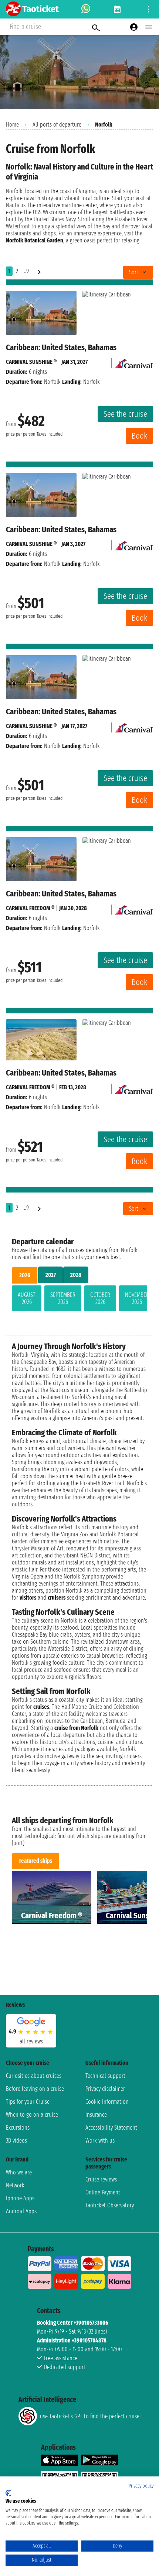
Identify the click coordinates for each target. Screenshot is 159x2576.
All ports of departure (57, 125)
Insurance (96, 2115)
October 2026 (100, 1298)
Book (139, 436)
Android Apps (21, 2211)
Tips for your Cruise (28, 2102)
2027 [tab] (51, 1275)
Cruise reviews (101, 2179)
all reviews (31, 2041)
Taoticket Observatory (110, 2205)
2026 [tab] (25, 1275)
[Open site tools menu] (149, 9)
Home (12, 125)
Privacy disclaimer (105, 2089)
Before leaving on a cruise (35, 2089)
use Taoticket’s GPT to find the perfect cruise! (90, 2416)
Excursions (18, 2128)
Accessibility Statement (111, 2128)
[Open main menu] (149, 27)
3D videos (16, 2141)
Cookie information (107, 2102)
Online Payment (103, 2192)
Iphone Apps (20, 2198)
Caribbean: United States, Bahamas (61, 347)
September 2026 (63, 1298)
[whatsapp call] (86, 9)
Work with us (100, 2141)
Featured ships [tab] (36, 1861)
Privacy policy (141, 2486)
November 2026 (137, 1298)
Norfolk (52, 382)
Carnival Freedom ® (30, 908)
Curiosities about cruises (34, 2076)
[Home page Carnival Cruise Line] (134, 362)
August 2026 (27, 1298)
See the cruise (125, 414)
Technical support (105, 2076)
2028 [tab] (76, 1275)
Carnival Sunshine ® (31, 362)
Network (15, 2185)
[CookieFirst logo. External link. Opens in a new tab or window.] (8, 2493)
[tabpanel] (79, 1300)
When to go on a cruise (32, 2115)
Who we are (19, 2172)
